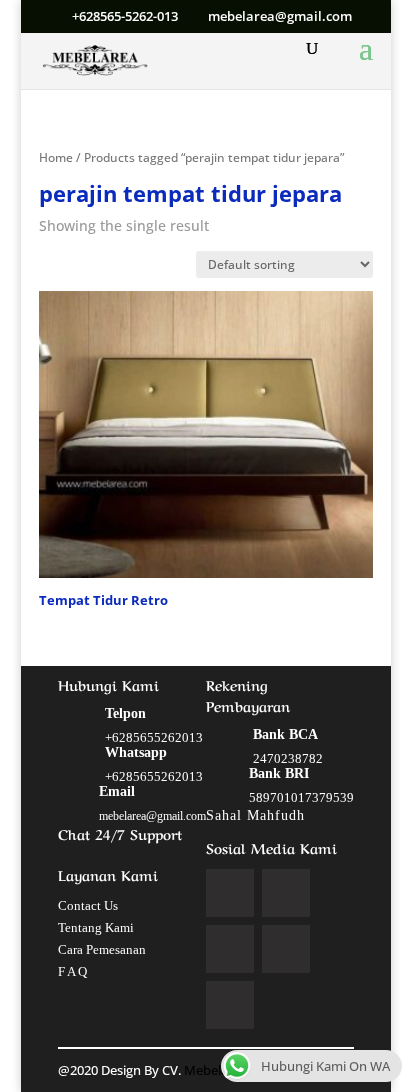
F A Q (72, 971)
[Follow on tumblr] (230, 1005)
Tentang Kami (96, 927)
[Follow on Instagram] (230, 949)
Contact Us (88, 905)
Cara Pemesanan (102, 949)
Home (56, 157)
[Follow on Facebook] (230, 893)
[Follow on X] (286, 893)
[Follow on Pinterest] (286, 949)
